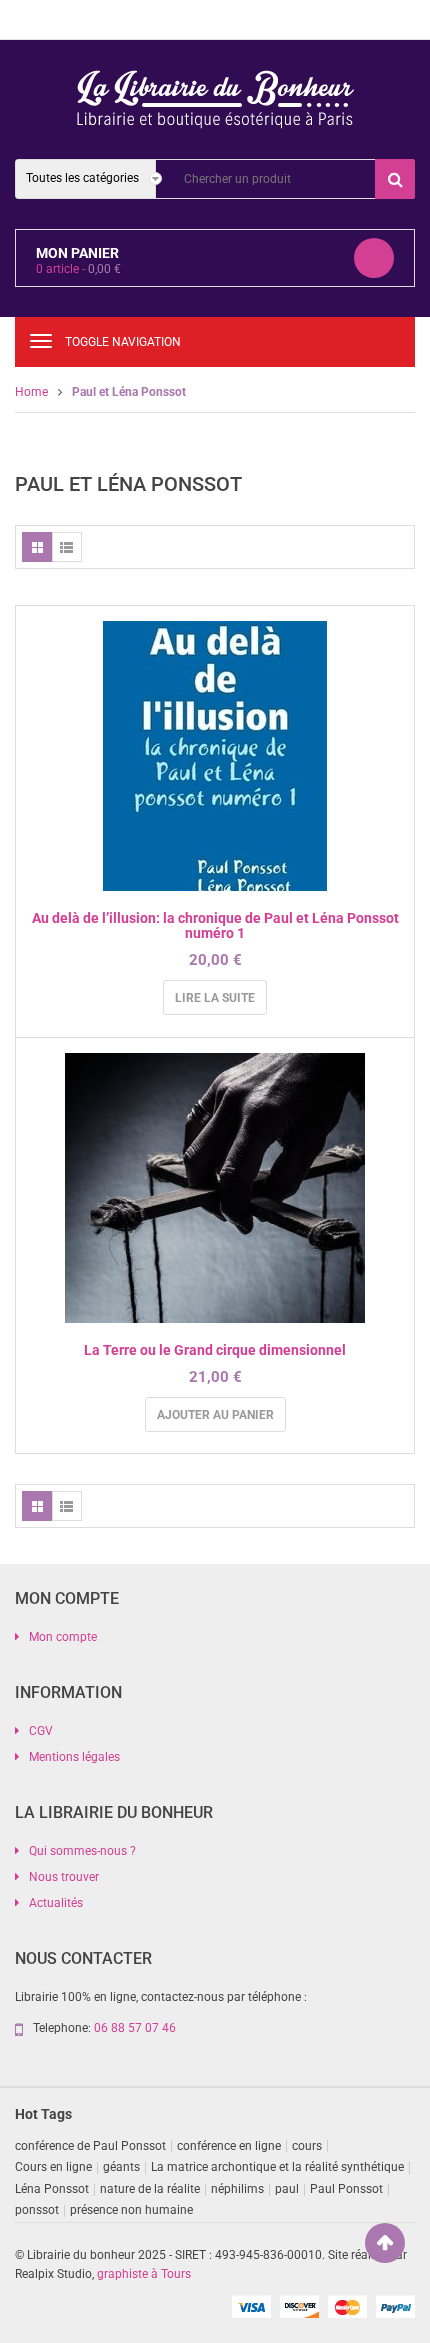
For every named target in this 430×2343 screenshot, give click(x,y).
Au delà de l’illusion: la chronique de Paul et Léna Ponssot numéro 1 (215, 925)
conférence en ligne (229, 2146)
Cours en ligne (53, 2167)
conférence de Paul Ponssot (90, 2146)
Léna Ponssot (52, 2189)
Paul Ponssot (346, 2189)
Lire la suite (215, 998)
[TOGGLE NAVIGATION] (41, 341)
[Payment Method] (251, 2306)
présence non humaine (131, 2210)
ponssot (37, 2210)
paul (287, 2189)
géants (121, 2167)
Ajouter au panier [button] (215, 1415)
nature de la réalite (150, 2189)
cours (307, 2146)
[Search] (395, 179)
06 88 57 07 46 (135, 2028)
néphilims (237, 2189)
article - (78, 269)
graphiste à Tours (144, 2274)
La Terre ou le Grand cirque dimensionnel (215, 1350)
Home (31, 392)
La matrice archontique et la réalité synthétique (277, 2167)
